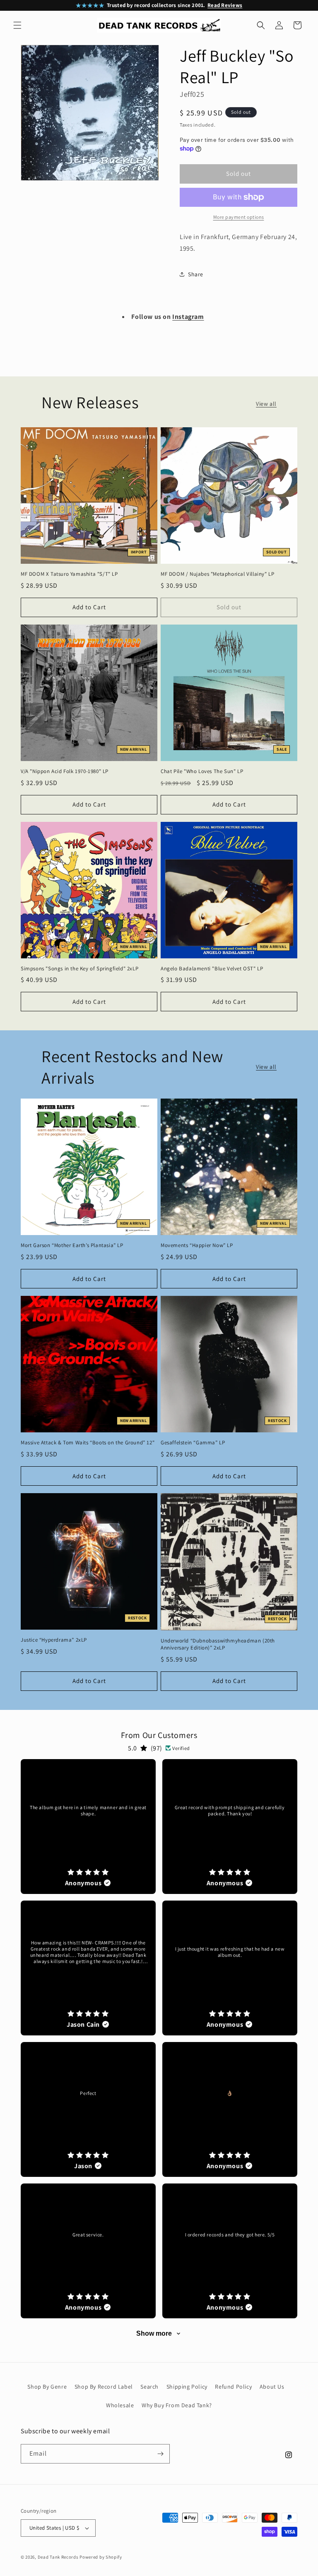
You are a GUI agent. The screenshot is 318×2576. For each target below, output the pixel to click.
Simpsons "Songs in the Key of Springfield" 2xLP (79, 969)
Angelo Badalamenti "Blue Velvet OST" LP (212, 969)
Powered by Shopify (101, 2557)
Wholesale (120, 2405)
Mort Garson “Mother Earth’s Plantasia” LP (72, 1245)
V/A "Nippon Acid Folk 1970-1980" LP (65, 771)
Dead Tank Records (58, 2557)
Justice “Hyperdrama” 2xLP (54, 1640)
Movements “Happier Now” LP (197, 1245)
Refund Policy (233, 2387)
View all (266, 404)
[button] (17, 25)
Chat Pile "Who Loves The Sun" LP (202, 771)
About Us (272, 2387)
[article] (88, 1827)
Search (149, 2387)
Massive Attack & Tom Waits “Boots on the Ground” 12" (88, 1443)
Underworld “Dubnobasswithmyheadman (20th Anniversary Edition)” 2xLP (218, 1644)
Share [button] (196, 274)
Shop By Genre (47, 2387)
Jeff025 (192, 94)
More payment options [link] (239, 217)
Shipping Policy (187, 2387)
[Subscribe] (160, 2454)
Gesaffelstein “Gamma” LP (193, 1443)
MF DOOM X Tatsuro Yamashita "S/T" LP (69, 574)
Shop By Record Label (104, 2387)
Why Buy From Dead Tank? (177, 2405)
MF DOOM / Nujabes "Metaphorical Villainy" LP (217, 574)
